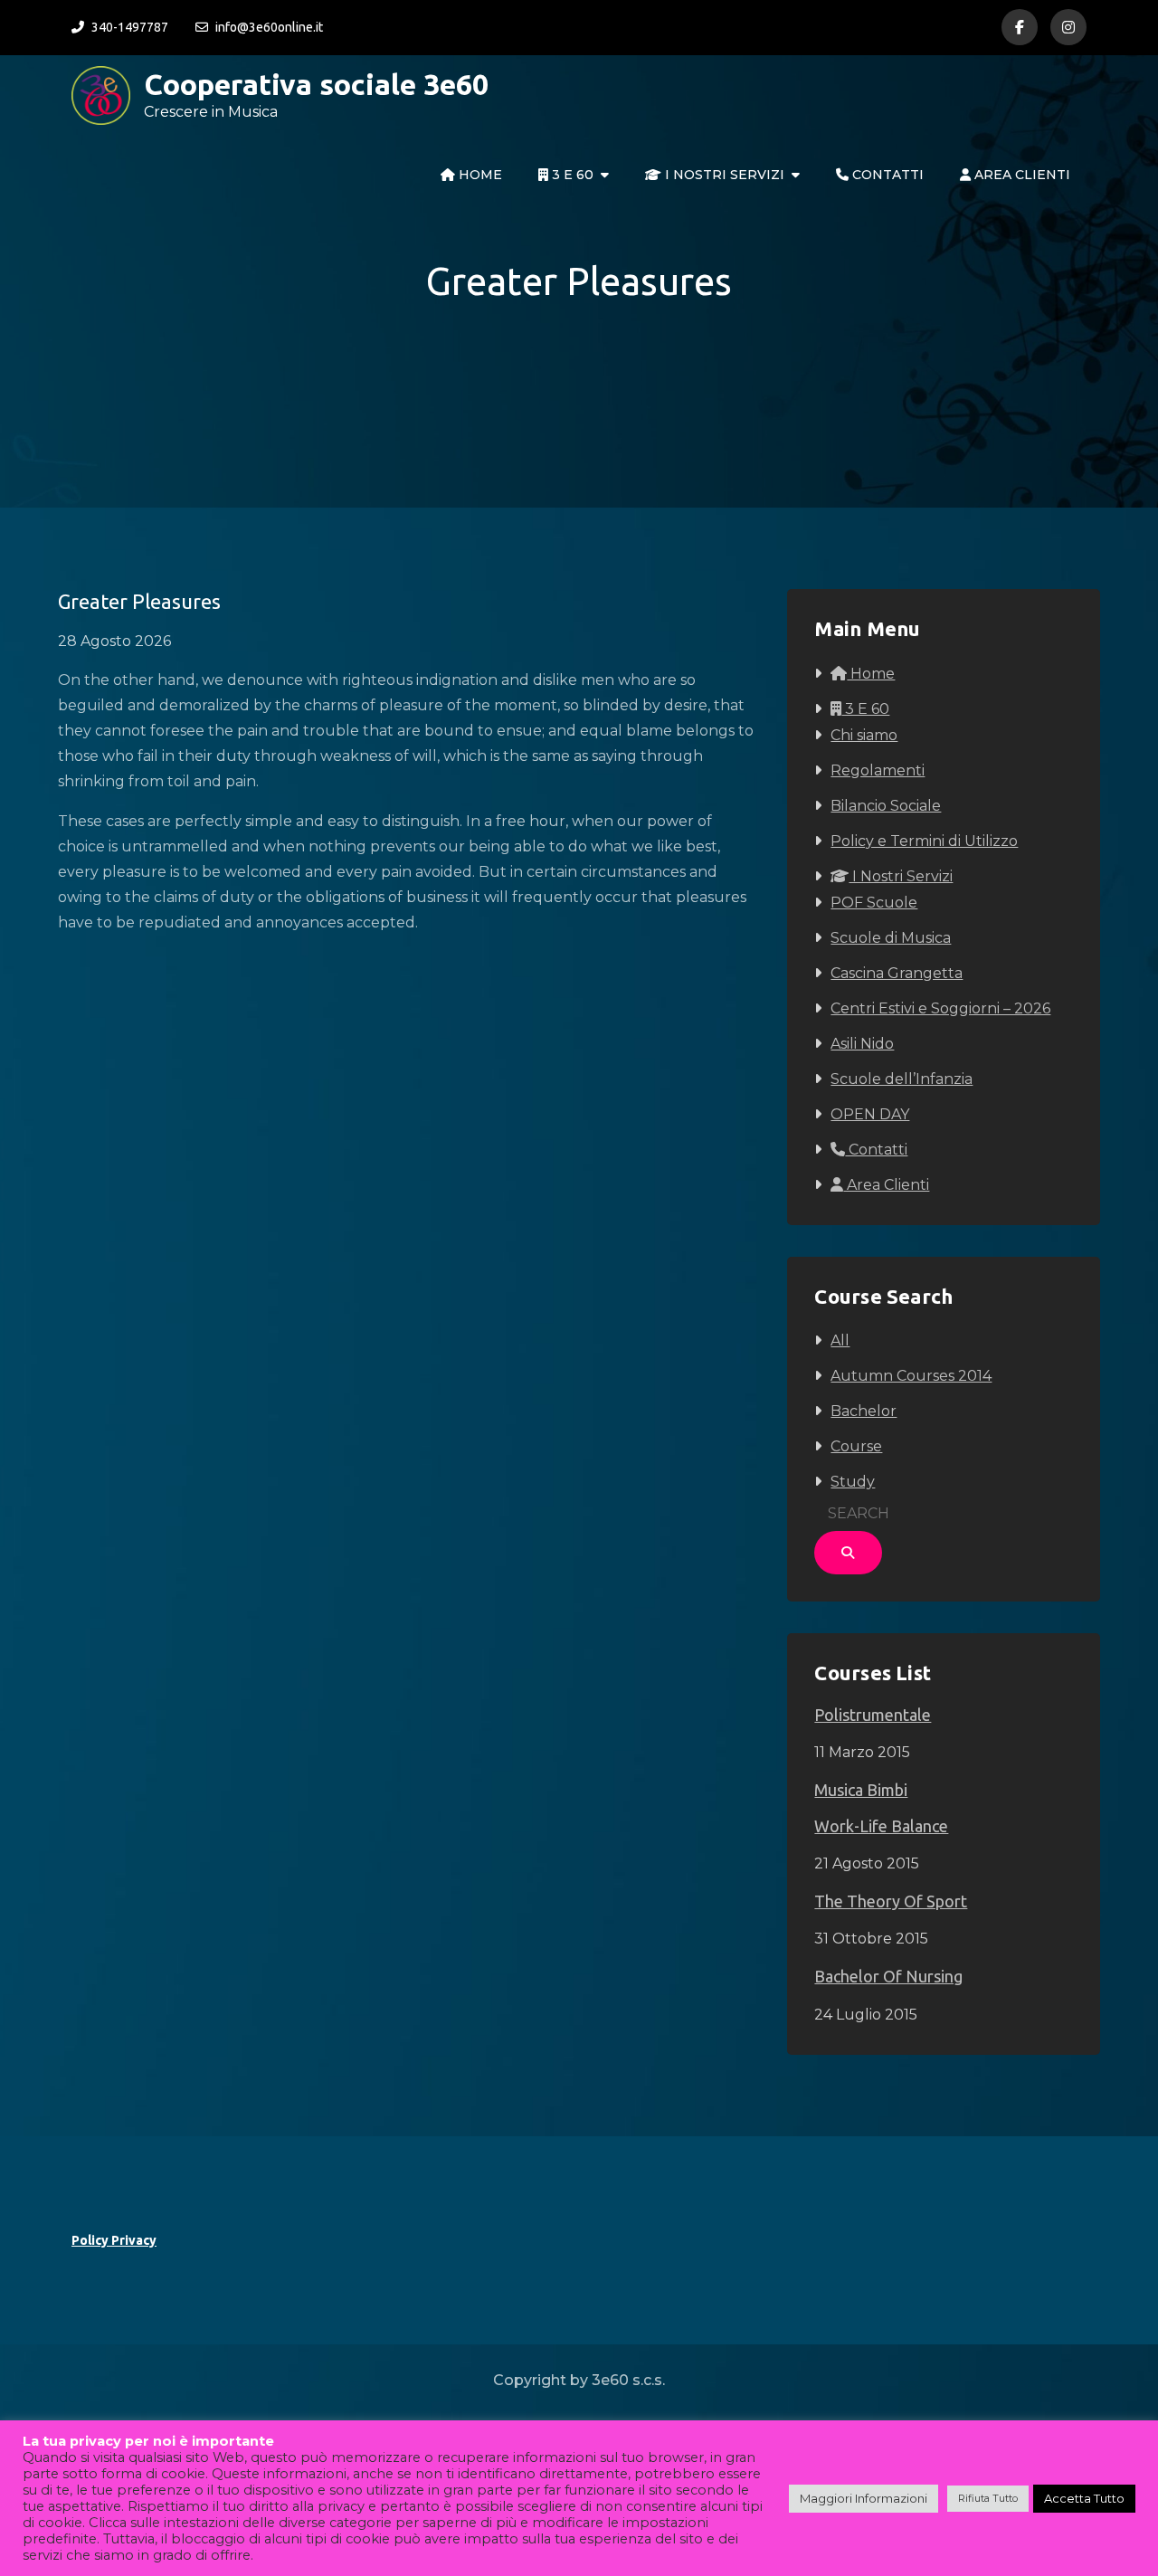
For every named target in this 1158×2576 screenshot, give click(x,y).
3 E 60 (571, 175)
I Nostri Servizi (723, 175)
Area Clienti (1020, 175)
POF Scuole (874, 903)
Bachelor (864, 1411)
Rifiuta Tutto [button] (988, 2498)
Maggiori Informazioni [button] (864, 2498)
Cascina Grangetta (897, 973)
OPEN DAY (870, 1114)
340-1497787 (130, 27)
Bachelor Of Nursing (888, 1976)
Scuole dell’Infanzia (902, 1079)
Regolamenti (878, 770)
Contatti (886, 175)
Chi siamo (864, 735)
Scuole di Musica (891, 938)
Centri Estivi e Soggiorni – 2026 (940, 1008)
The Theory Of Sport (891, 1901)
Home (479, 175)
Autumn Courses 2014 (911, 1376)
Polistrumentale (873, 1715)
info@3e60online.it (269, 27)
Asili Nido (862, 1044)
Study (853, 1482)
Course (856, 1446)
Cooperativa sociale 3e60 (316, 84)
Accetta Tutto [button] (1084, 2498)
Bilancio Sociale (886, 806)
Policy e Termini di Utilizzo (924, 841)
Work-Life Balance (881, 1826)
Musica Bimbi (861, 1790)
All (840, 1340)
